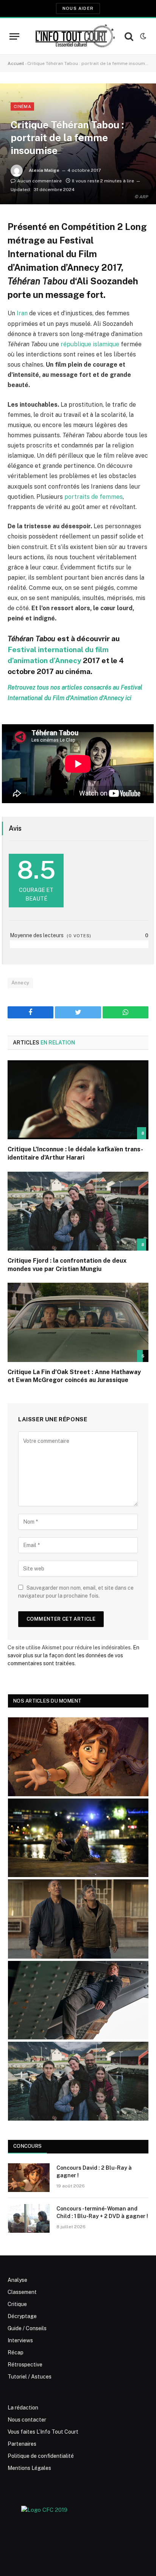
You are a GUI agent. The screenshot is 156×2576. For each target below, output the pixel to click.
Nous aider (78, 8)
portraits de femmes (94, 497)
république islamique (91, 344)
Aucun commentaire (39, 181)
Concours (27, 2146)
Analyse (17, 2280)
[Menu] (14, 36)
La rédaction (23, 2408)
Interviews (20, 2340)
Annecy (20, 983)
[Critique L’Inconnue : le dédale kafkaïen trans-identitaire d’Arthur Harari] (78, 1100)
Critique (17, 2304)
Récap (16, 2352)
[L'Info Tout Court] (74, 36)
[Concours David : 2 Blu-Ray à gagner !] (29, 2178)
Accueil (16, 63)
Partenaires (22, 2444)
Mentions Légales (29, 2468)
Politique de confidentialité (41, 2456)
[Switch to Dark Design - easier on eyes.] (142, 36)
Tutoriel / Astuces (30, 2377)
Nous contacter (27, 2420)
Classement (22, 2292)
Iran (22, 313)
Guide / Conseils (27, 2328)
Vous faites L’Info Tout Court (43, 2432)
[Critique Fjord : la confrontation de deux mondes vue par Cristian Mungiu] (78, 1211)
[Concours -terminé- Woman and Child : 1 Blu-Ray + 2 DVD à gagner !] (29, 2218)
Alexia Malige (44, 170)
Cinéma (22, 106)
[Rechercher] (129, 36)
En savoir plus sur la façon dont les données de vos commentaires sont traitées (73, 1655)
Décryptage (22, 2316)
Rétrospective (25, 2365)
